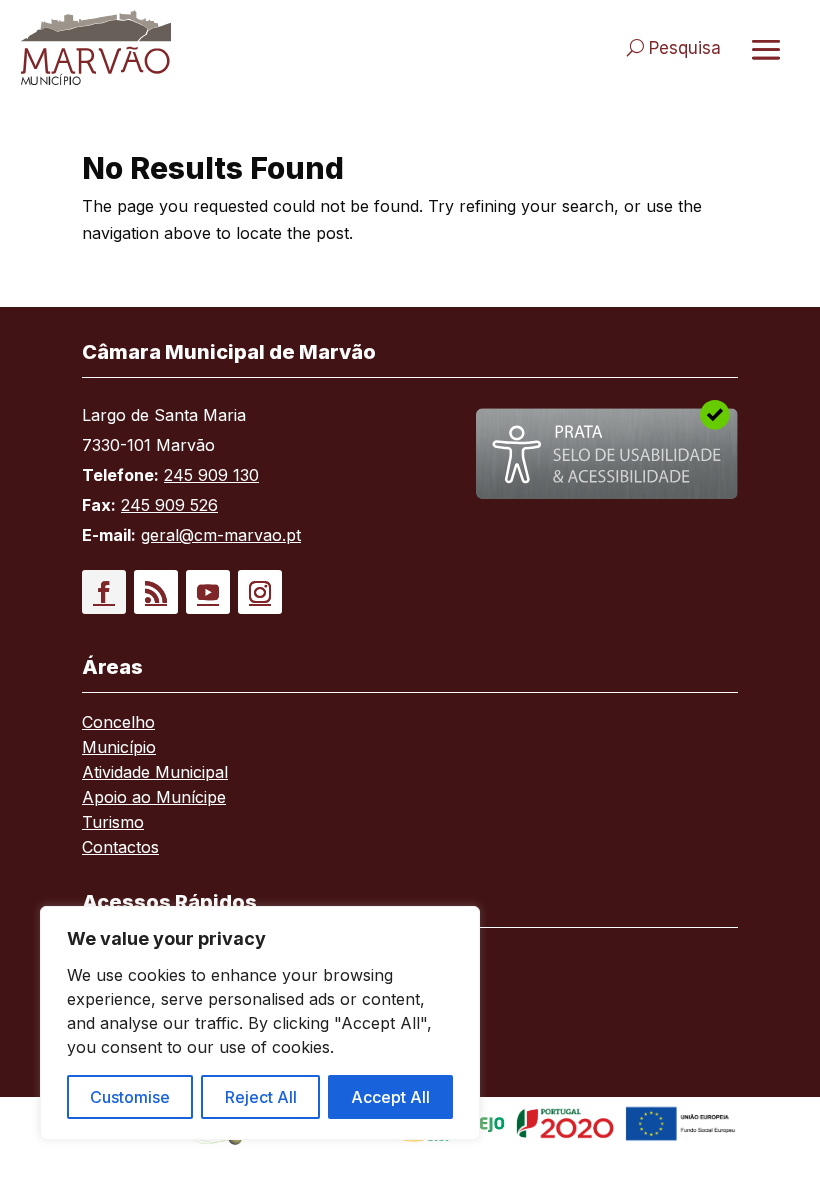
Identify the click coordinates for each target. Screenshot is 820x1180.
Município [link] (119, 748)
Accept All (390, 1097)
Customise (130, 1097)
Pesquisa (685, 48)
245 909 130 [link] (211, 475)
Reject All (261, 1097)
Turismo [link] (113, 823)
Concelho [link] (118, 723)
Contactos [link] (120, 848)
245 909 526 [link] (169, 505)
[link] (206, 47)
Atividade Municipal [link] (155, 773)
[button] (104, 592)
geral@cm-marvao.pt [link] (221, 535)
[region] (260, 1023)
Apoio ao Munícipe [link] (154, 798)
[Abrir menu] (766, 49)
